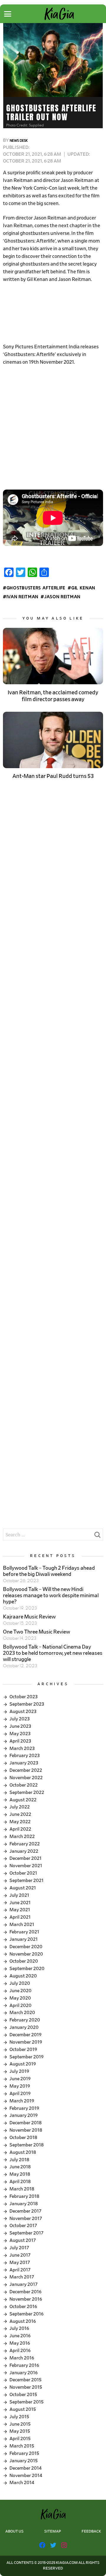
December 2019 (25, 2035)
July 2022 (20, 1807)
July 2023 (20, 1719)
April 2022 (20, 1829)
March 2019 (22, 2101)
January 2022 (24, 1851)
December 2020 (26, 1947)
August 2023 (23, 1712)
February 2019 (24, 2108)
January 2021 (24, 1939)
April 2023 (20, 1741)
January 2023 (24, 1763)
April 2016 (20, 2351)
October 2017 (23, 2226)
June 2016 (20, 2336)
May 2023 (20, 1734)
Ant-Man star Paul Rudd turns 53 (53, 776)
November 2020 (26, 1954)
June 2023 (20, 1726)
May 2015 (20, 2431)
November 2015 (26, 2387)
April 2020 (20, 2005)
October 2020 (24, 1961)
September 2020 (27, 1969)
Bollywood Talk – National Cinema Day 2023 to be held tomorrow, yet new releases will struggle (53, 1653)
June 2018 (20, 2167)
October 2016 (23, 2307)
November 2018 (26, 2130)
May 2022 (20, 1822)
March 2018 (22, 2189)
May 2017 (20, 2263)
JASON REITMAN (62, 597)
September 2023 (27, 1704)
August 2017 (23, 2240)
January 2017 (24, 2284)
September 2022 (27, 1792)
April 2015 (20, 2439)
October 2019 (23, 2050)
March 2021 (22, 1925)
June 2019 (20, 2079)
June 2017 (20, 2255)
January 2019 (24, 2115)
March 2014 (22, 2483)
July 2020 (20, 1983)
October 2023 (24, 1697)
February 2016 (24, 2365)
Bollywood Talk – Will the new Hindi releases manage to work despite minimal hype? (51, 1596)
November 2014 (26, 2476)
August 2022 (23, 1800)
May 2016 (20, 2343)
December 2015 (25, 2380)
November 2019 (26, 2042)
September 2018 (26, 2145)
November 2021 (26, 1866)
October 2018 (23, 2138)
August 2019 (23, 2064)
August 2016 (23, 2321)
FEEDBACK (91, 2532)
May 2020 (20, 1998)
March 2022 (22, 1836)
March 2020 (22, 2013)
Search (97, 1536)
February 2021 (24, 1932)
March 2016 (22, 2358)
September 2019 (26, 2057)
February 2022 (25, 1844)
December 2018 (25, 2123)
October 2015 (23, 2395)
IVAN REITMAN (22, 597)
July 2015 (19, 2417)
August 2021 (23, 1888)
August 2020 (23, 1976)
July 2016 (19, 2328)
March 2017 (22, 2277)
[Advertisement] (53, 313)
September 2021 (26, 1881)
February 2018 (24, 2196)
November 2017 (26, 2219)
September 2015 (26, 2402)
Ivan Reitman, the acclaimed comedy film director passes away (53, 696)
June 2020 (20, 1991)
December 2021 (25, 1858)
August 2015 (23, 2409)
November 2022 (26, 1778)
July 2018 (19, 2160)
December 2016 (25, 2292)
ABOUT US (14, 2532)
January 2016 (24, 2373)
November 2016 (26, 2299)
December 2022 (26, 1770)
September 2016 (26, 2314)
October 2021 (23, 1873)
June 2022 (20, 1814)
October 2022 (24, 1785)
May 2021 (20, 1910)
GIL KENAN (83, 588)
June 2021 (20, 1903)
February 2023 (25, 1756)
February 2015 (24, 2453)
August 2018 (23, 2152)
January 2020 (24, 2027)
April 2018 (20, 2182)
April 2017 (20, 2270)
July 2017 (19, 2248)
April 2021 (20, 1917)
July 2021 (19, 1895)
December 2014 (25, 2468)
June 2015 (20, 2424)
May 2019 (20, 2086)
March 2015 (22, 2446)
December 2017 (25, 2211)
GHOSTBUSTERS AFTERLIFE (36, 588)
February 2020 (25, 2020)
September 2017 (26, 2233)
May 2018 (20, 2174)
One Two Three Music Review (37, 1632)
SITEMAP (53, 2532)
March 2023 (22, 1748)
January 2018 (24, 2204)
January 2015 (24, 2461)
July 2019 (19, 2071)
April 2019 (20, 2094)
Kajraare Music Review (29, 1617)
